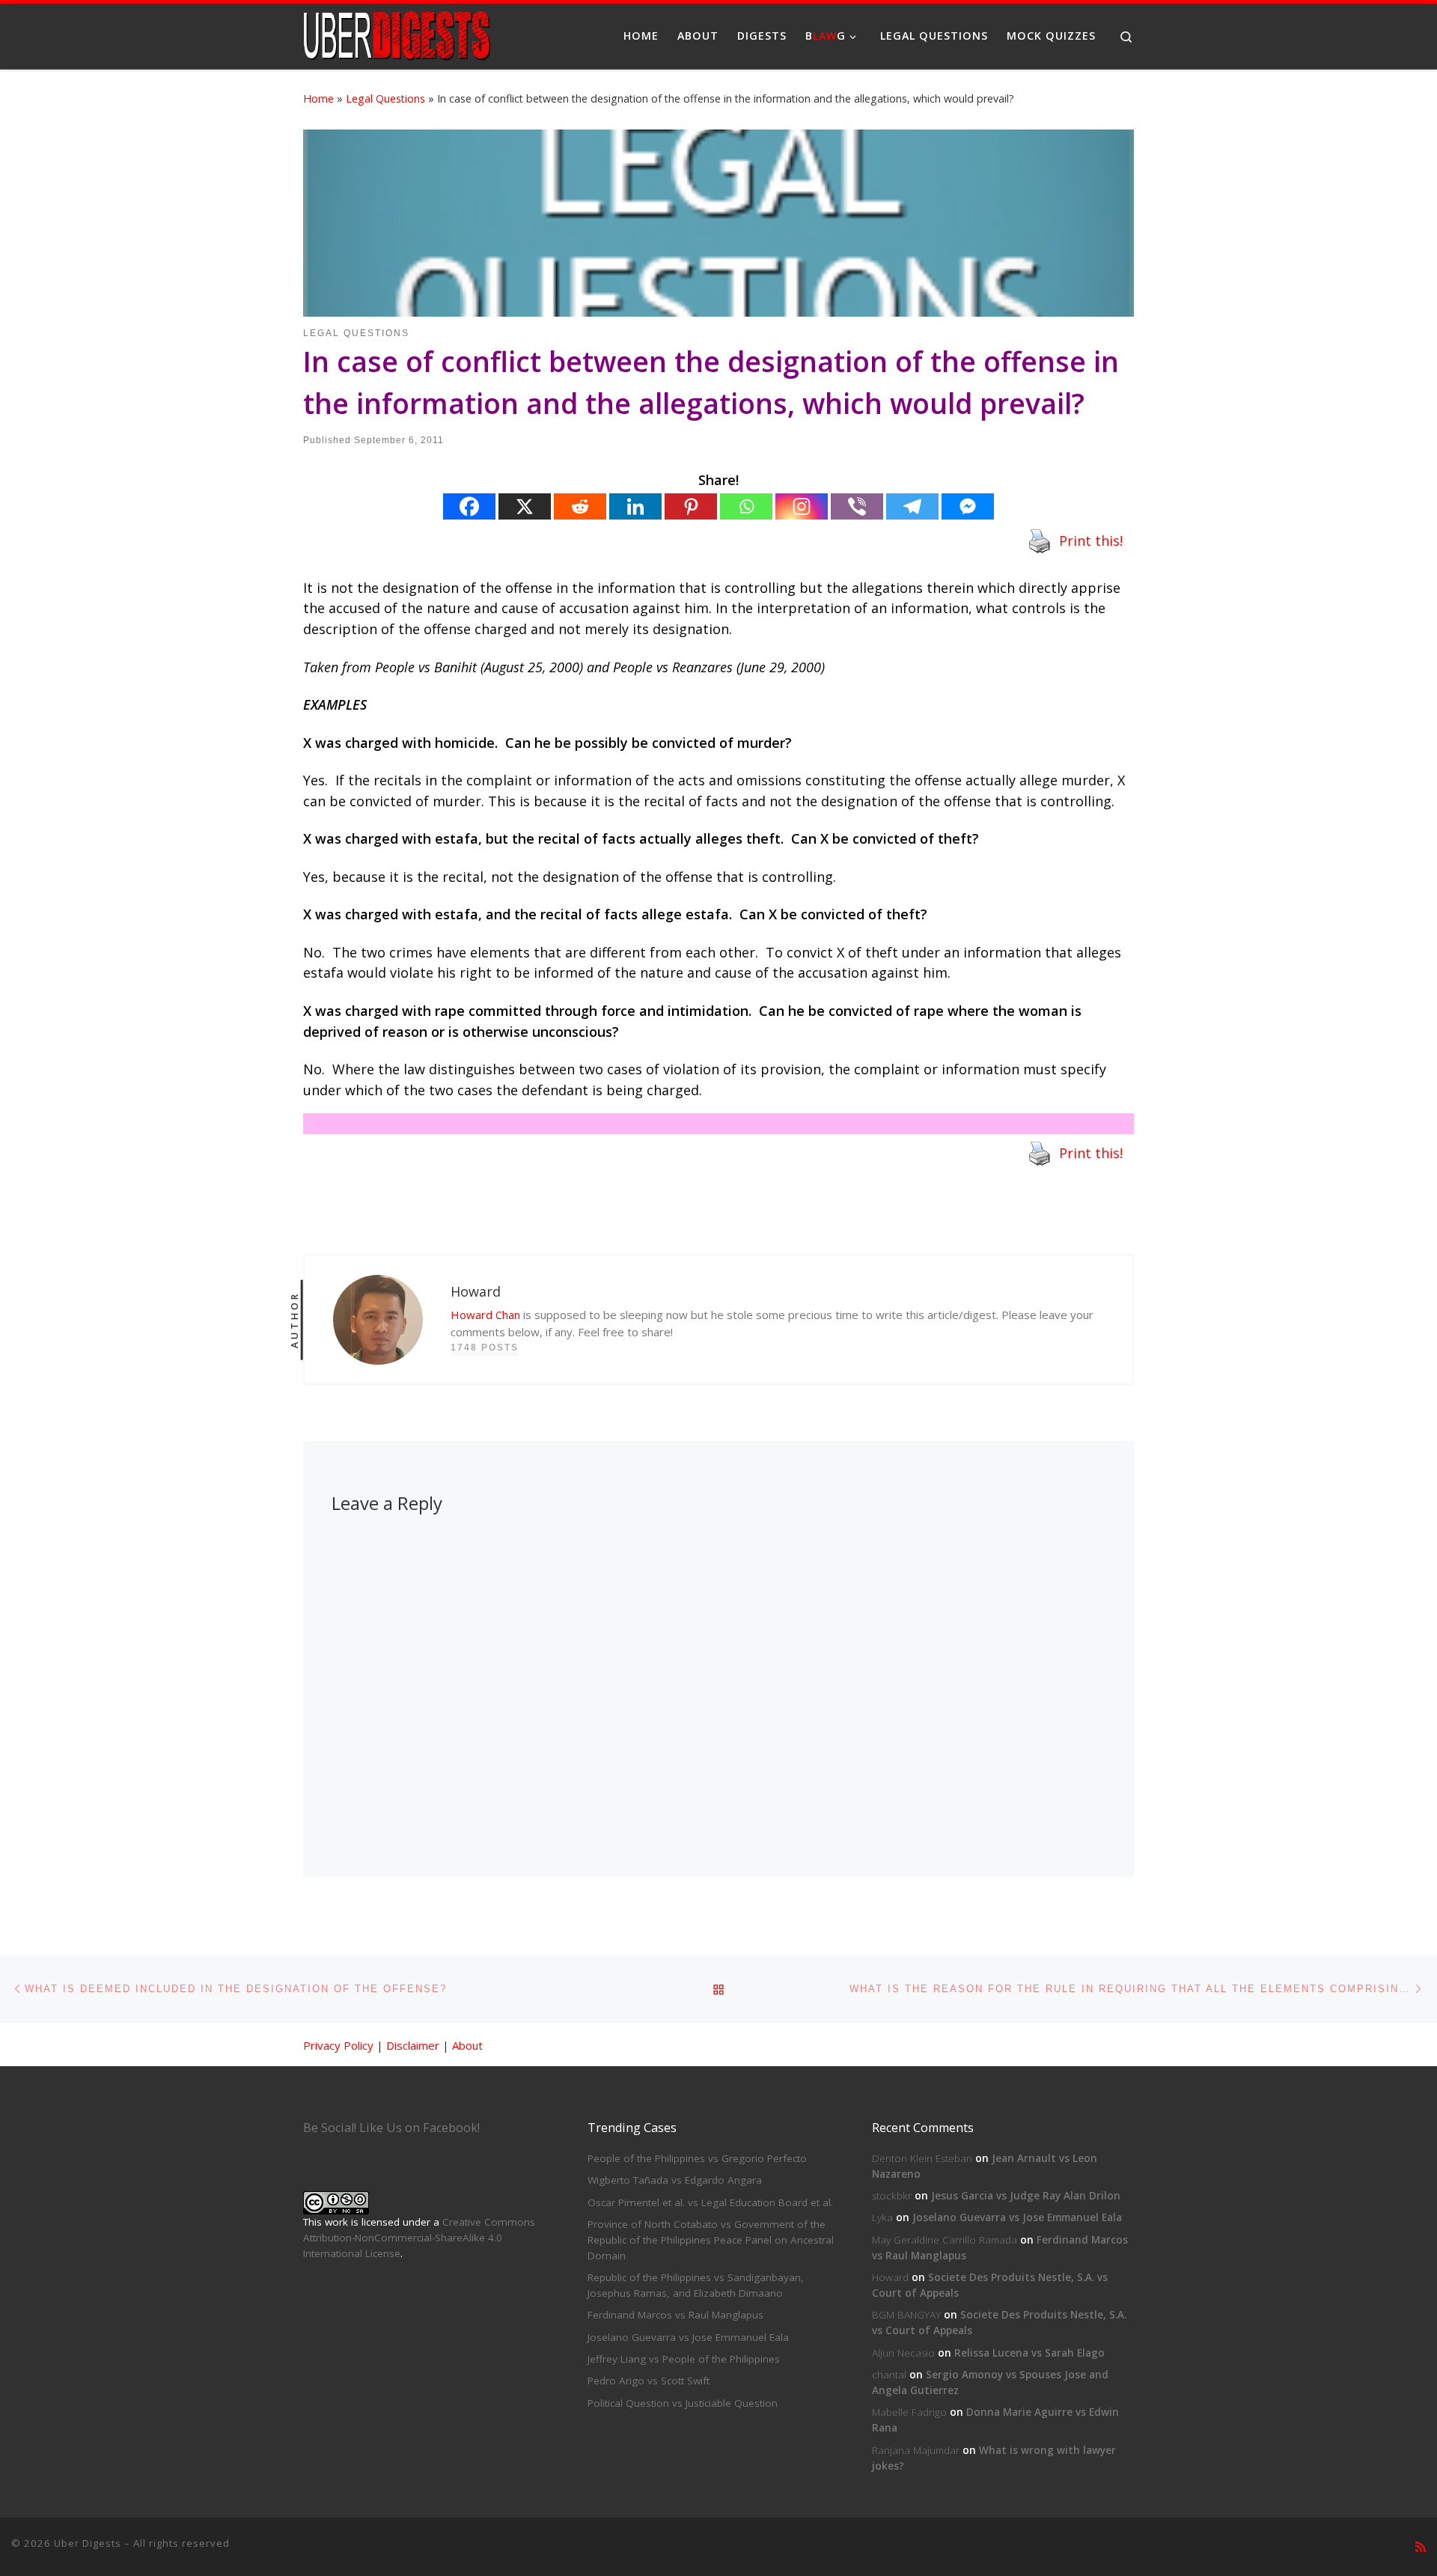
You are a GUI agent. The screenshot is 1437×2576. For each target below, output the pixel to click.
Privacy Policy (338, 2045)
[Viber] (857, 506)
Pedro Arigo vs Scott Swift (649, 2381)
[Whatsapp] (746, 506)
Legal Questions (385, 98)
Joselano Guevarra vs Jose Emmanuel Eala (688, 2337)
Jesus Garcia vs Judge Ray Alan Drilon (1026, 2196)
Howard (890, 2277)
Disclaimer (413, 2045)
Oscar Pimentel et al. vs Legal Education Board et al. (710, 2202)
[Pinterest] (691, 506)
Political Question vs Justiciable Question (683, 2403)
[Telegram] (912, 506)
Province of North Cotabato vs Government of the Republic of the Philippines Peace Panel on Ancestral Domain (711, 2240)
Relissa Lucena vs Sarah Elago (1029, 2353)
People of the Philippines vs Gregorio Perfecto (697, 2158)
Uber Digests (88, 2543)
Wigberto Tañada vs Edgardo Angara (675, 2180)
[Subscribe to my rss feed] (1421, 2547)
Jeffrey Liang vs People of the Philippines (684, 2359)
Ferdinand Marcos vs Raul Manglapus (675, 2315)
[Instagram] (802, 506)
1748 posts (485, 1348)
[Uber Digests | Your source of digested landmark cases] (397, 33)
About (467, 2045)
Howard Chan (485, 1315)
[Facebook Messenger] (968, 506)
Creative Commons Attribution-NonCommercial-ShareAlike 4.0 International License (419, 2238)
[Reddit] (580, 506)
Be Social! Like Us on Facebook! (391, 2128)
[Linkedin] (635, 506)
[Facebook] (469, 506)
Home (318, 98)
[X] (525, 506)
